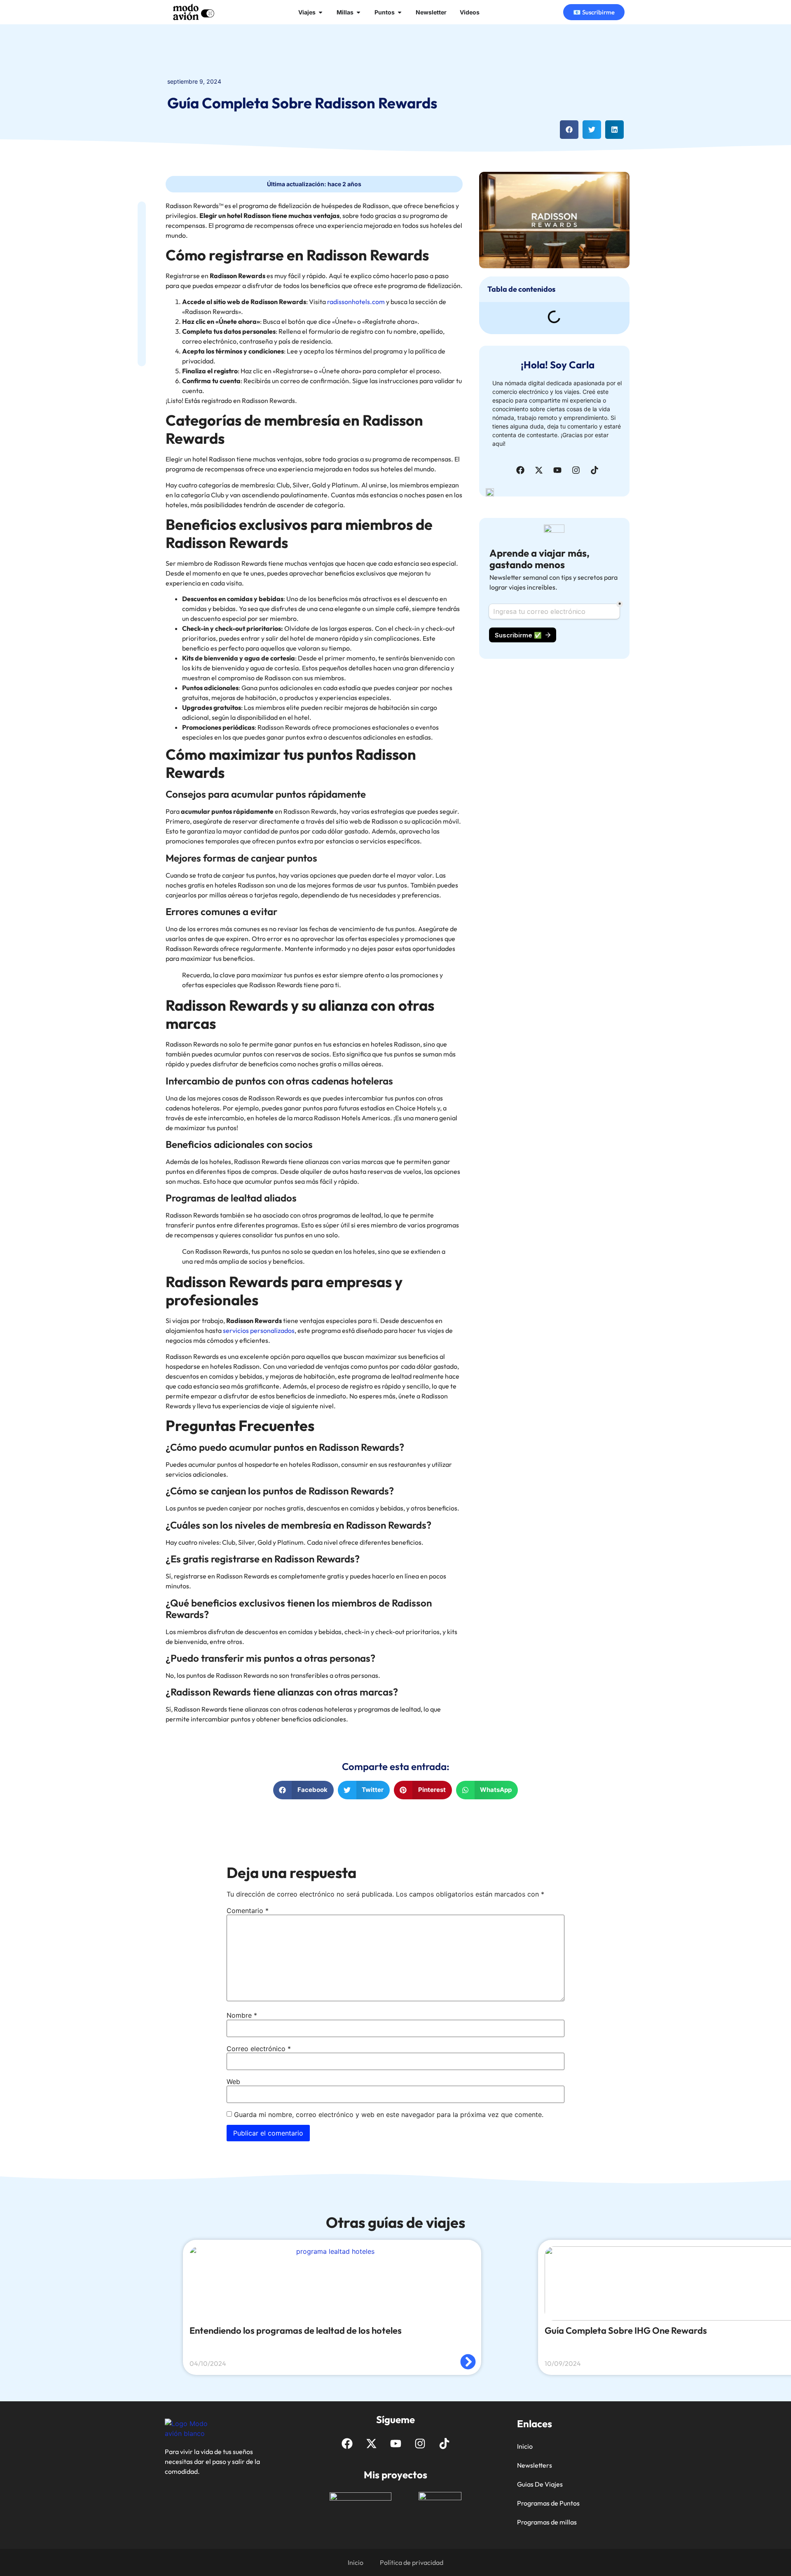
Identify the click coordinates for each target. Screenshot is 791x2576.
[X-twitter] (539, 470)
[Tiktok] (594, 470)
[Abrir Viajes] (321, 12)
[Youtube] (557, 470)
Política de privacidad (412, 2562)
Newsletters (535, 2465)
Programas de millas (547, 2522)
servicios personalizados (259, 1330)
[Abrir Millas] (358, 12)
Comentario (248, 1911)
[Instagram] (576, 470)
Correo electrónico (259, 2049)
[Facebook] (520, 470)
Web (233, 2082)
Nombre (242, 2015)
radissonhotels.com (356, 302)
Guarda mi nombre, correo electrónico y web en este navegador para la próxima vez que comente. (389, 2115)
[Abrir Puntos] (400, 12)
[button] (569, 130)
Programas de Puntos (548, 2503)
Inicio (525, 2446)
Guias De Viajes (540, 2484)
